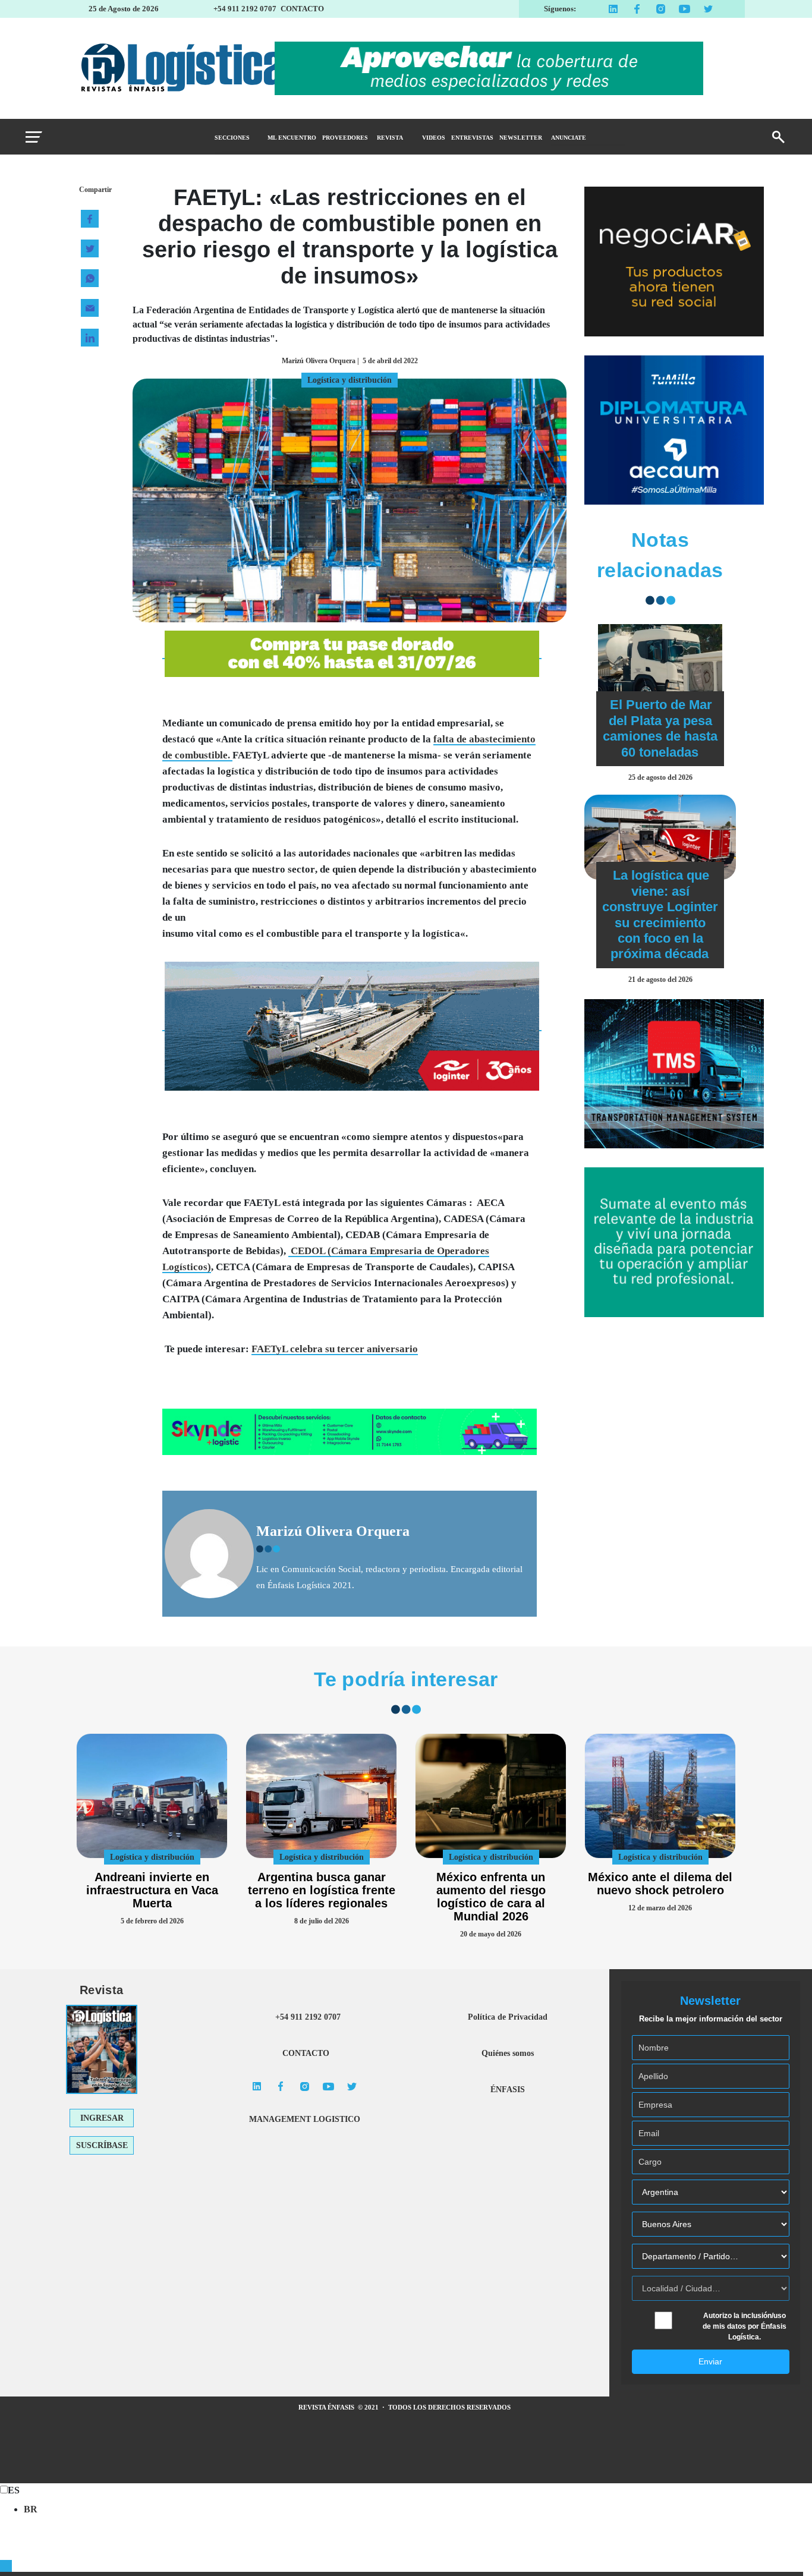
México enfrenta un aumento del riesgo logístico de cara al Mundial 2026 (491, 1897)
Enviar (710, 2361)
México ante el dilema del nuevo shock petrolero (660, 1884)
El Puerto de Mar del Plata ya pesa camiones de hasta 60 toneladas (660, 728)
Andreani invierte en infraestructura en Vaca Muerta (152, 1890)
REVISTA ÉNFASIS (327, 2407)
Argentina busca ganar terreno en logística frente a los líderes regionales (322, 1890)
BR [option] (31, 2509)
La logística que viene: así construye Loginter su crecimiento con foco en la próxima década (660, 914)
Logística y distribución (152, 1857)
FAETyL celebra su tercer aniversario (335, 1349)
